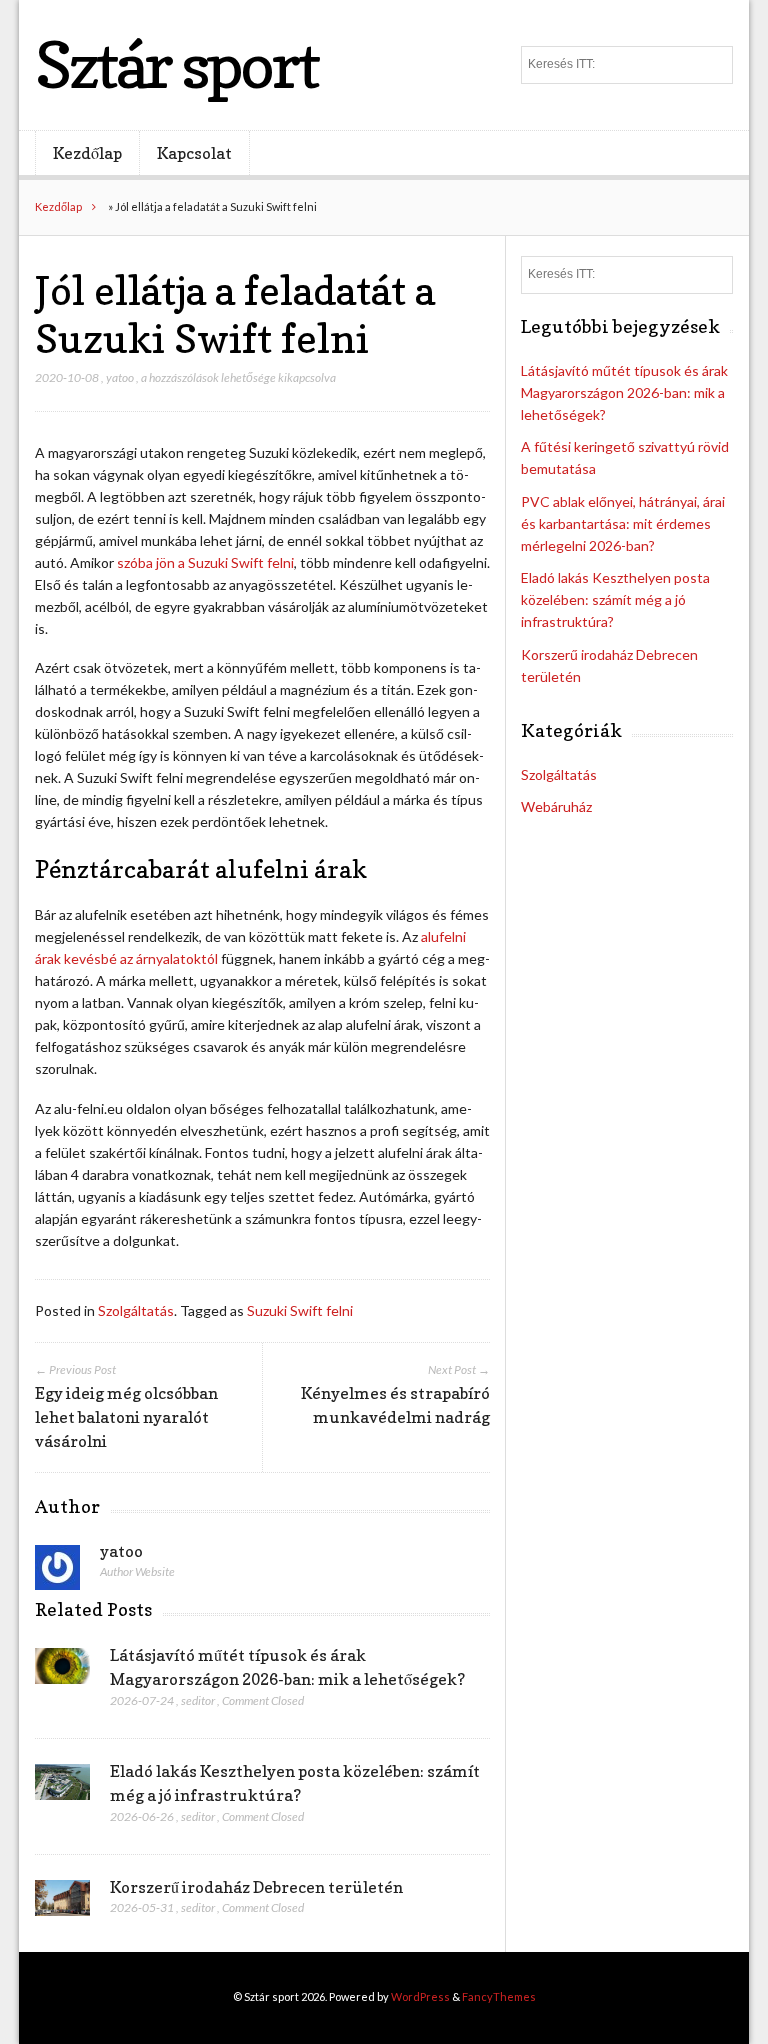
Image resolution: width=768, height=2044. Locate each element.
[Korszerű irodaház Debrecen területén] (62, 1904)
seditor (198, 1700)
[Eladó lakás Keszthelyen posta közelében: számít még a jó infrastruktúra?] (62, 1788)
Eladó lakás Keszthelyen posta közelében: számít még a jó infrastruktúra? (615, 599)
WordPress (420, 1996)
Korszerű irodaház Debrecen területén (256, 1887)
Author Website (137, 1571)
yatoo (120, 377)
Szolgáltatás (136, 1310)
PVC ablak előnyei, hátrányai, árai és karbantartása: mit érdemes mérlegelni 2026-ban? (623, 523)
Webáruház (556, 806)
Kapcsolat (194, 153)
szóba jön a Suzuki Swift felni (205, 562)
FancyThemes (499, 1996)
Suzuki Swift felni (300, 1310)
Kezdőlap (87, 153)
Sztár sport (176, 64)
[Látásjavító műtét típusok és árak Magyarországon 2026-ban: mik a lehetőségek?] (62, 1672)
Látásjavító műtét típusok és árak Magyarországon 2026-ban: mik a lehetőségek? (624, 392)
